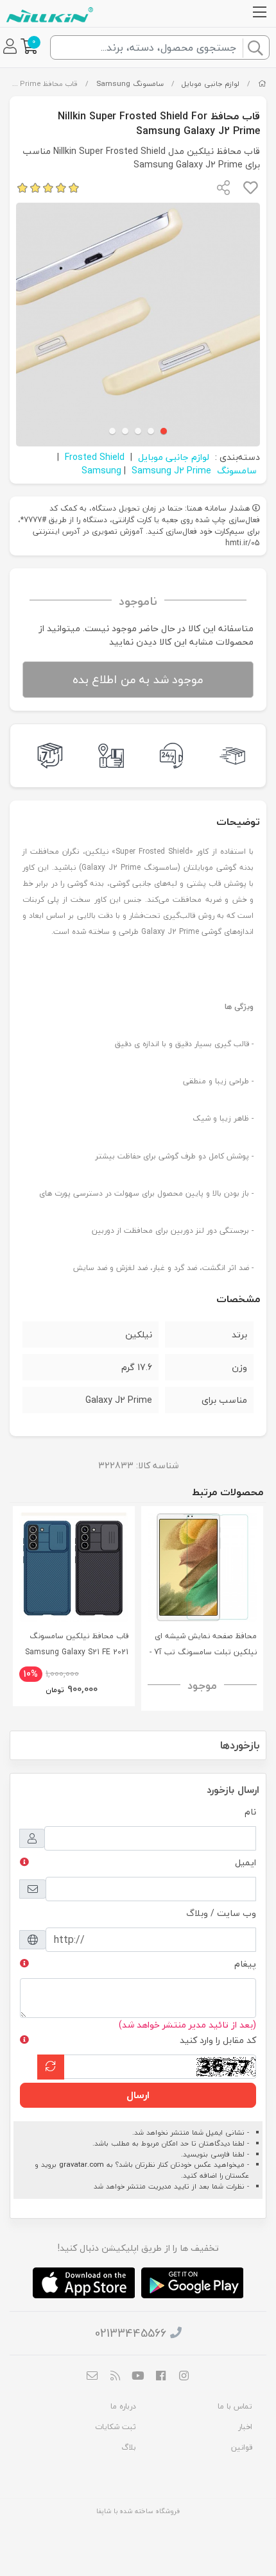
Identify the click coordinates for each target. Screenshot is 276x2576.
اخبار (245, 2427)
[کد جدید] (51, 2067)
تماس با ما (235, 2406)
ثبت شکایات (116, 2427)
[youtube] (138, 2377)
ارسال (138, 2095)
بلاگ (129, 2447)
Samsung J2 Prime (171, 470)
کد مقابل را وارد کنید (218, 2040)
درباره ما (123, 2406)
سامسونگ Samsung (130, 84)
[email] (92, 2377)
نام (250, 1812)
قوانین (242, 2447)
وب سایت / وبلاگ (221, 1913)
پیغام (245, 1964)
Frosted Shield (95, 457)
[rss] (116, 2377)
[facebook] (161, 2377)
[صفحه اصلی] (262, 84)
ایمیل (246, 1862)
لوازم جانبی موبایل (211, 84)
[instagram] (184, 2377)
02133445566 (131, 2333)
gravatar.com (82, 2165)
